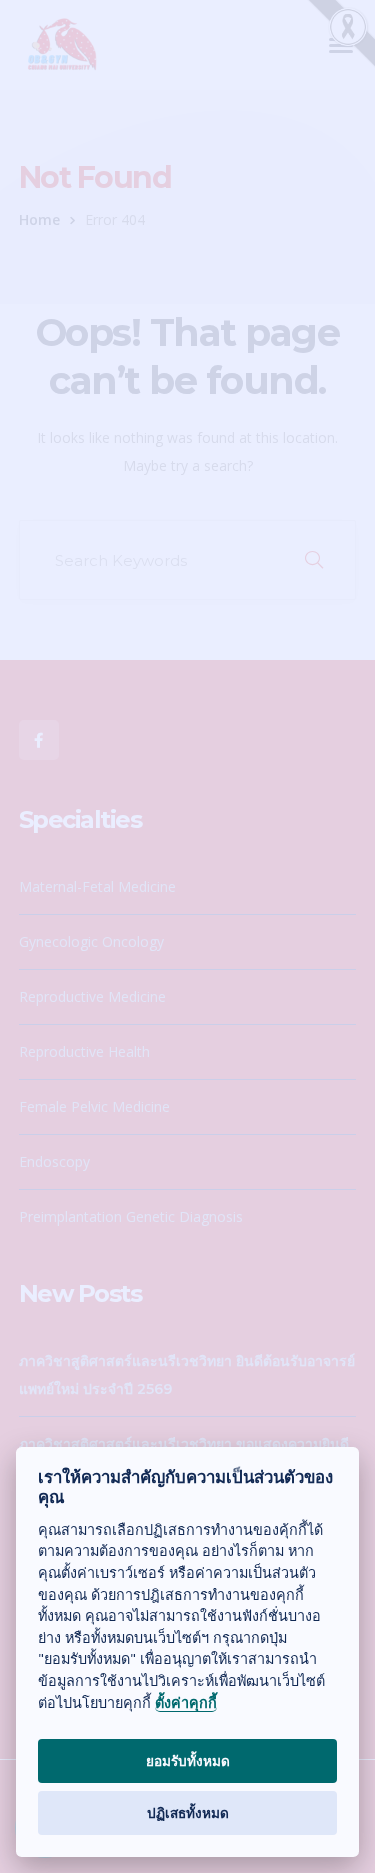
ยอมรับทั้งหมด (188, 1760)
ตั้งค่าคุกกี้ (186, 1703)
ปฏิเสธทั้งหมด (188, 1812)
